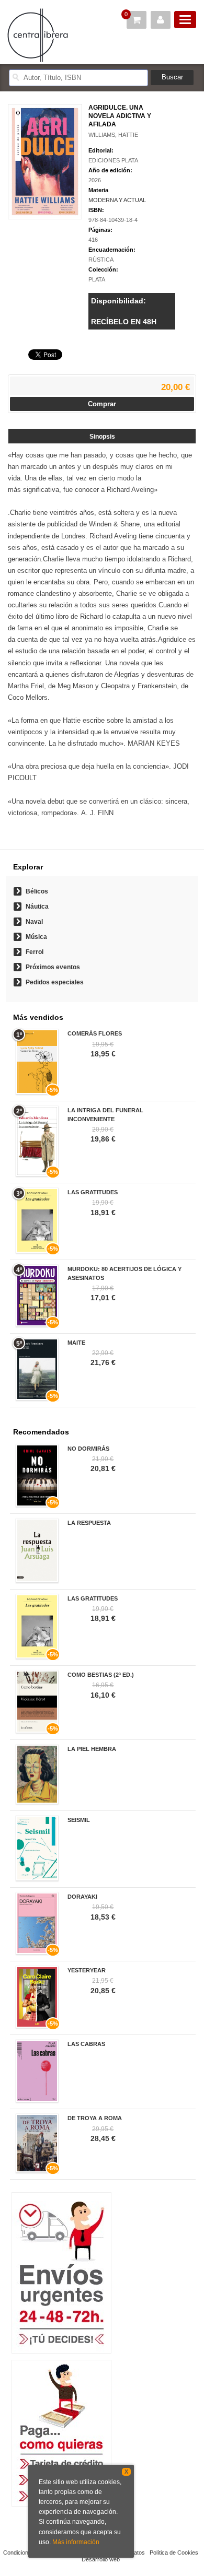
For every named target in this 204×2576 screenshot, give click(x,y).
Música (36, 937)
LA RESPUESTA (89, 1523)
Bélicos (37, 891)
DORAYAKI (82, 1897)
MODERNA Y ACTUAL (117, 200)
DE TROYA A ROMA (95, 2118)
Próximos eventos (53, 967)
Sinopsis (102, 437)
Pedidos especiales (55, 982)
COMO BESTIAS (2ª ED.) (101, 1675)
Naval (34, 922)
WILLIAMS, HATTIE (113, 135)
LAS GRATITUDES (93, 1192)
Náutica (37, 907)
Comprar (102, 404)
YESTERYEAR (87, 1970)
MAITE (76, 1343)
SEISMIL (79, 1820)
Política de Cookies (174, 2553)
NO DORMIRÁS (88, 1449)
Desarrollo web (101, 2559)
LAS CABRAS (86, 2044)
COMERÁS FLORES (95, 1033)
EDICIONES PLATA (113, 160)
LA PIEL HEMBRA (92, 1749)
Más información (76, 2542)
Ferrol (35, 952)
